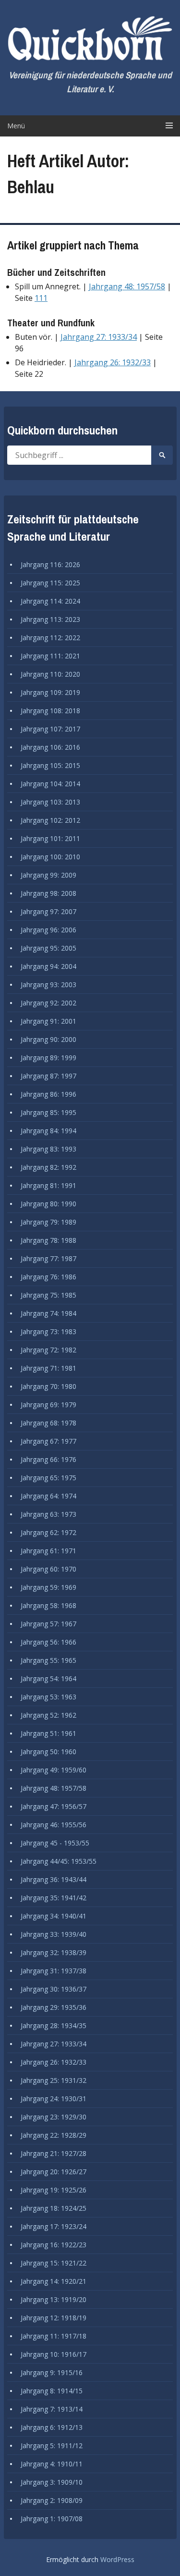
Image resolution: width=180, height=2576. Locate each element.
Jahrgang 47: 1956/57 (54, 1806)
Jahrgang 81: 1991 (48, 1185)
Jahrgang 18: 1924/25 (54, 2208)
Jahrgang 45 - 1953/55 (55, 1843)
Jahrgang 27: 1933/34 (99, 337)
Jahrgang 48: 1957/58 (127, 286)
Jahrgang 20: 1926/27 (54, 2172)
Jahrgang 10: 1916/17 (54, 2354)
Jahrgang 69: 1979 (48, 1405)
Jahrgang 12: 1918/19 (54, 2318)
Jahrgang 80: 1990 (48, 1204)
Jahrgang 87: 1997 (48, 1076)
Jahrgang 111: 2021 (50, 656)
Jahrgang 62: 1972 (48, 1532)
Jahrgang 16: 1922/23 (54, 2245)
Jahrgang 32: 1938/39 (54, 1952)
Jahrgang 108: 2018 (50, 711)
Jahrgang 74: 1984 (48, 1313)
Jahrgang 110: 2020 (50, 674)
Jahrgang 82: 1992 (48, 1167)
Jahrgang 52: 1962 (48, 1715)
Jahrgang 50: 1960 (48, 1752)
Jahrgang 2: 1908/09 (52, 2500)
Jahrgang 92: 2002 (48, 1003)
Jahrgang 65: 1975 (48, 1478)
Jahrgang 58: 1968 (48, 1605)
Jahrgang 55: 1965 (48, 1660)
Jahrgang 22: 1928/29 (54, 2135)
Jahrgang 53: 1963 (48, 1697)
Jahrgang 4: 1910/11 (52, 2464)
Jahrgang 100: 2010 (50, 857)
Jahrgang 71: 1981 (48, 1368)
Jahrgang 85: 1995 (48, 1112)
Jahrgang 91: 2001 (48, 1021)
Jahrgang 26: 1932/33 (113, 362)
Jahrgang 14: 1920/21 (54, 2281)
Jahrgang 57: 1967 (48, 1624)
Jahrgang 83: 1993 (48, 1149)
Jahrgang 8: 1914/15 (52, 2391)
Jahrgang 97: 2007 (48, 911)
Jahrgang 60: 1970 (48, 1569)
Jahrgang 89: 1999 (48, 1058)
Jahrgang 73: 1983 (48, 1331)
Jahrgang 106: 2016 (50, 747)
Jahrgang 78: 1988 (48, 1240)
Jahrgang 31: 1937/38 (54, 1971)
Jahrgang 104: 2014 (50, 784)
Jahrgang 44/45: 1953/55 (59, 1861)
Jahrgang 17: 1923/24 (54, 2226)
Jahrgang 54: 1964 (48, 1678)
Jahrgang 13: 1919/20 (54, 2299)
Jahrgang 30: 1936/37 (54, 1989)
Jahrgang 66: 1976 (48, 1459)
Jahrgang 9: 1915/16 (52, 2372)
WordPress (117, 2559)
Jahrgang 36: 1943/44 (54, 1879)
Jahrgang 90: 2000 (48, 1039)
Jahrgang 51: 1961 (48, 1733)
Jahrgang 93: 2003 (48, 985)
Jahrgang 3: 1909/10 (52, 2482)
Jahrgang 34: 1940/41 (54, 1916)
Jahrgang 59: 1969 (48, 1587)
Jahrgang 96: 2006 (48, 930)
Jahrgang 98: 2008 (48, 893)
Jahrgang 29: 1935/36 (54, 2007)
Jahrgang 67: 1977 (48, 1441)
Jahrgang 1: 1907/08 (52, 2519)
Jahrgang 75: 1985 (48, 1295)
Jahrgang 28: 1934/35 (54, 2025)
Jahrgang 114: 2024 (50, 601)
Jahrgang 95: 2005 (48, 948)
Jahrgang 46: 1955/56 (54, 1825)
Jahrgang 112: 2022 (50, 638)
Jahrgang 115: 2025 (50, 583)
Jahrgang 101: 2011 (50, 838)
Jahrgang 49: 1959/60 (54, 1770)
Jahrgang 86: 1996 (48, 1094)
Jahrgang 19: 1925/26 (54, 2190)
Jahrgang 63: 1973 (48, 1514)
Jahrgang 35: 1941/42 (54, 1898)
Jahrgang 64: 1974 (48, 1496)
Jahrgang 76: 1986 (48, 1277)
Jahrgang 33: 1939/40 (54, 1934)
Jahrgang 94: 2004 (48, 966)
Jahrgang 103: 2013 (50, 802)
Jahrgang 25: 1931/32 (54, 2080)
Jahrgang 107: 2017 (50, 729)
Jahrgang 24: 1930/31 (54, 2099)
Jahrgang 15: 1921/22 (54, 2263)
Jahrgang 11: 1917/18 (54, 2336)
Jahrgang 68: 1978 (48, 1423)
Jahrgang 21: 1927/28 (54, 2153)
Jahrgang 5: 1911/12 (52, 2446)
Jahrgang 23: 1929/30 (54, 2117)
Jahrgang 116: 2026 (50, 564)
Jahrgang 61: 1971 (48, 1551)
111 (41, 298)
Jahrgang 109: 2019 (50, 692)
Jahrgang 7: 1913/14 (52, 2409)
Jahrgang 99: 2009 (48, 875)
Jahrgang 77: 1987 (48, 1258)
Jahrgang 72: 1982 (48, 1350)
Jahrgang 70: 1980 (48, 1386)
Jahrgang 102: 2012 (50, 820)
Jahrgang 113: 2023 (50, 619)
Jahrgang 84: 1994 (48, 1131)
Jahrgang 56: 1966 (48, 1642)
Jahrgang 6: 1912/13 (52, 2427)
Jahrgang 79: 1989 (48, 1222)
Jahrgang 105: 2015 (50, 765)
